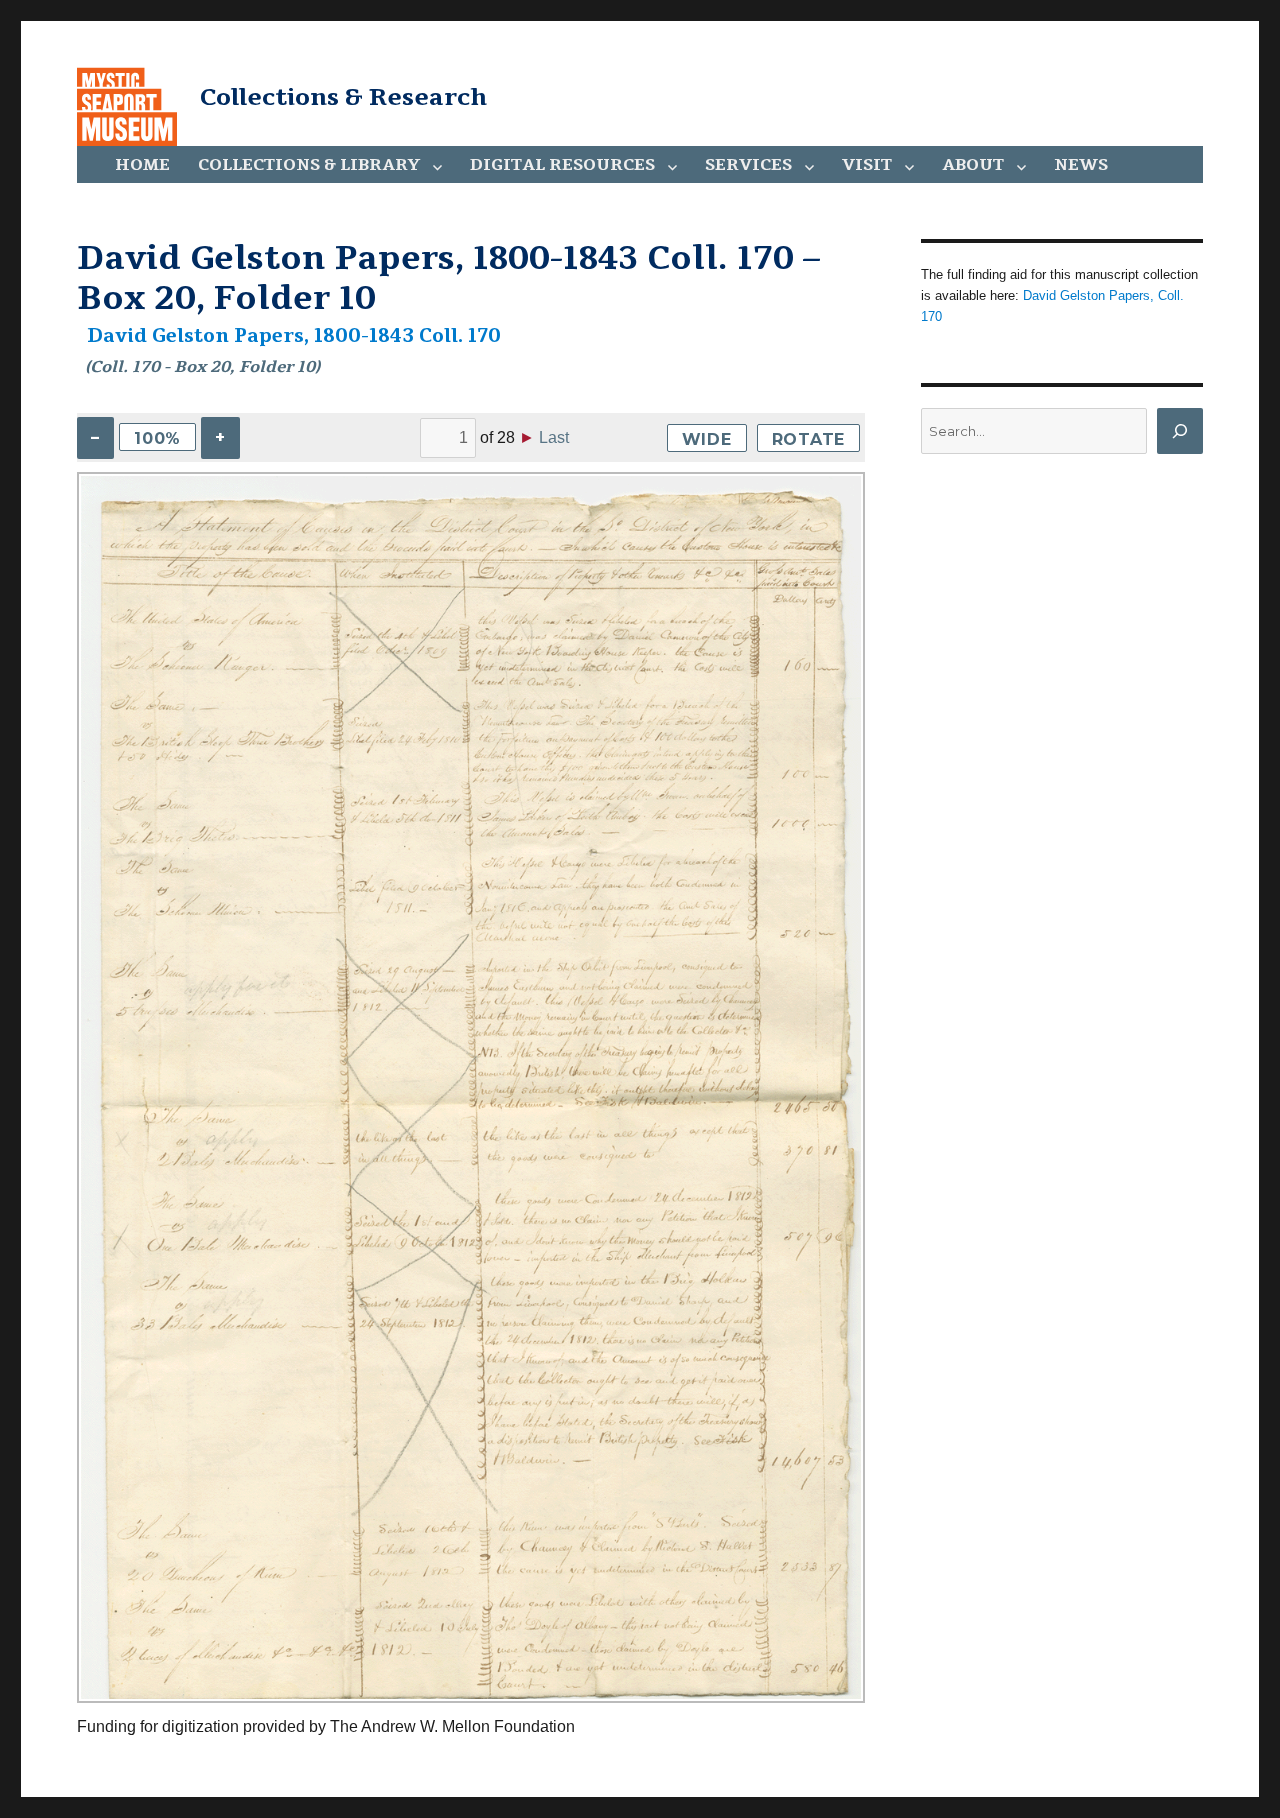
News (1081, 165)
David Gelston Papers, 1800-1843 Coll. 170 (294, 336)
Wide (707, 439)
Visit (867, 165)
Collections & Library (309, 165)
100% (157, 438)
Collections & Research (343, 97)
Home (142, 165)
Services (748, 165)
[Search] (1180, 431)
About (973, 165)
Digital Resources (562, 165)
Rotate (809, 439)
